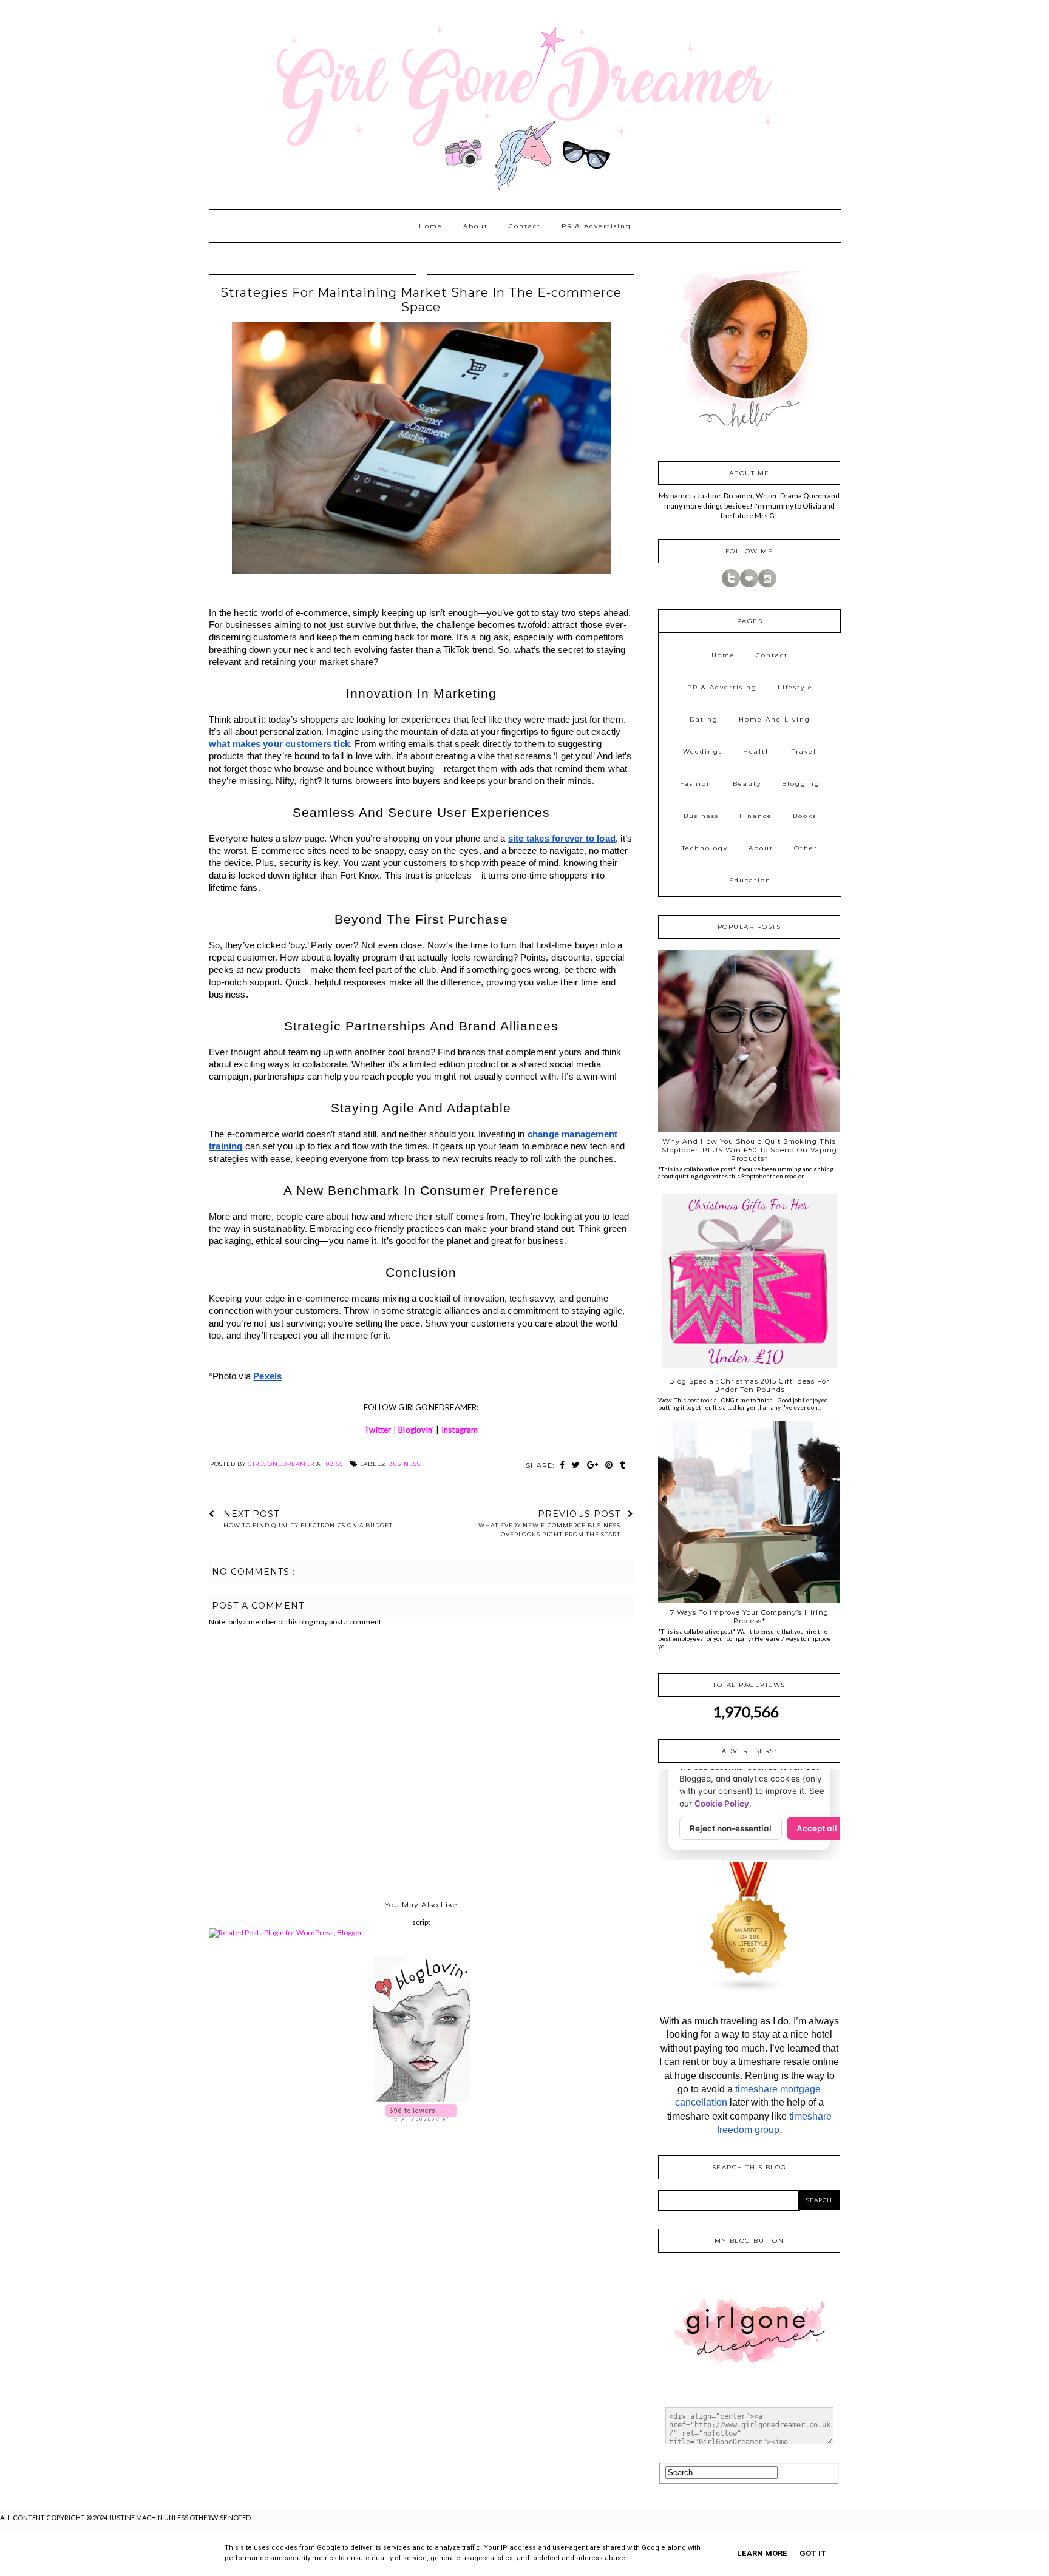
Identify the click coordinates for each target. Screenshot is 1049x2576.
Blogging (801, 784)
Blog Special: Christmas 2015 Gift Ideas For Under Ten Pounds (749, 1385)
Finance (756, 816)
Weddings (703, 752)
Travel (804, 752)
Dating (704, 719)
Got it (813, 2553)
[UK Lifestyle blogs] (749, 1991)
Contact (525, 226)
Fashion (696, 784)
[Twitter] (731, 585)
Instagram (460, 1430)
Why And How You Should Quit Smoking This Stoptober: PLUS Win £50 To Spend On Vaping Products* (749, 1150)
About (476, 226)
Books (805, 816)
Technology (705, 848)
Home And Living (775, 719)
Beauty (747, 784)
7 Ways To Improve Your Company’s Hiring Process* (749, 1617)
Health (757, 752)
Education (750, 880)
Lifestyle (795, 687)
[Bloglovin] (749, 585)
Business (404, 1464)
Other (806, 848)
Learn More (762, 2553)
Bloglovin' (416, 1430)
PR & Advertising (596, 226)
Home (431, 226)
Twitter (378, 1430)
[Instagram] (767, 585)
